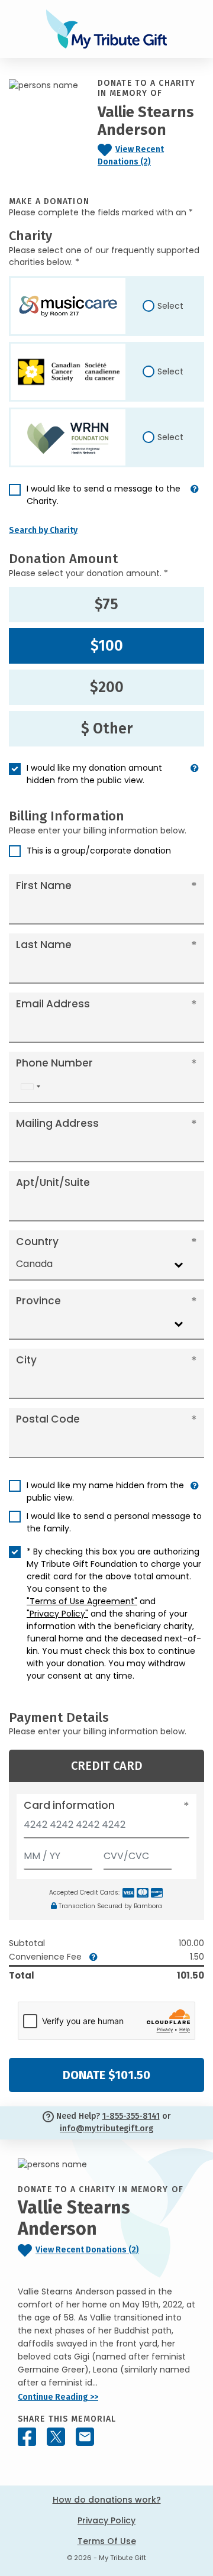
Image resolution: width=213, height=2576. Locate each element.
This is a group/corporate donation (99, 851)
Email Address (53, 1004)
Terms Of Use (107, 2541)
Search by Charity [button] (43, 530)
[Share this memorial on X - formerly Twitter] (56, 2437)
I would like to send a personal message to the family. (114, 1522)
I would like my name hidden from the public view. (105, 1491)
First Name (44, 885)
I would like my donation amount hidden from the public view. (94, 774)
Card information (69, 1805)
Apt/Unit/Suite (53, 1182)
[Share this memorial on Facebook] (27, 2437)
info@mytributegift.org (106, 2129)
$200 (107, 687)
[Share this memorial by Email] (85, 2437)
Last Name (44, 945)
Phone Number (54, 1063)
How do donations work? (107, 2500)
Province (38, 1301)
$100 (107, 646)
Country (37, 1242)
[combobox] (30, 1087)
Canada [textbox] (34, 1264)
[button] (195, 500)
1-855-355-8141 (131, 2116)
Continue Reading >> (58, 2397)
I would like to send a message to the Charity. (104, 495)
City (26, 1360)
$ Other (107, 729)
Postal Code (48, 1419)
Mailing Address (57, 1123)
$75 (106, 605)
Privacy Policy (106, 2520)
